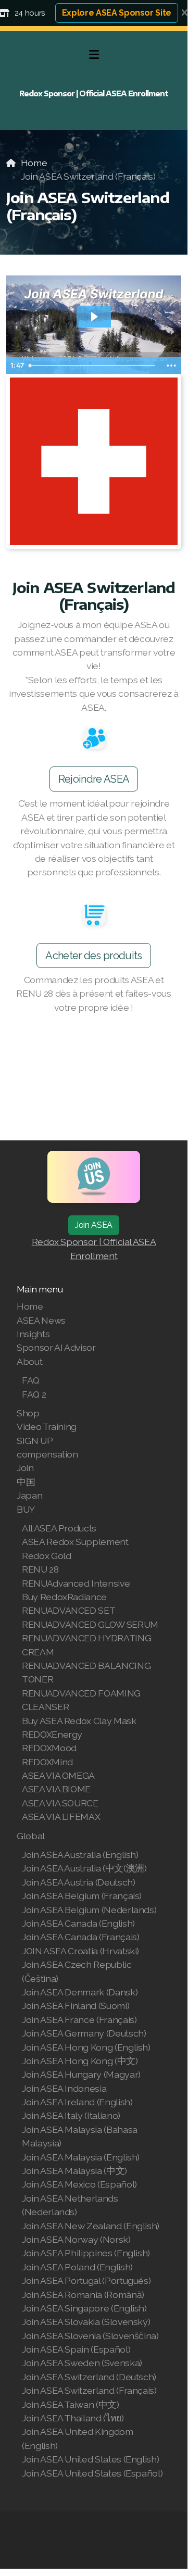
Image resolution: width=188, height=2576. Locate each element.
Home (34, 163)
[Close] (185, 13)
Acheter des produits (93, 956)
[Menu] (94, 55)
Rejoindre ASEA (94, 779)
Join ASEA (94, 1225)
